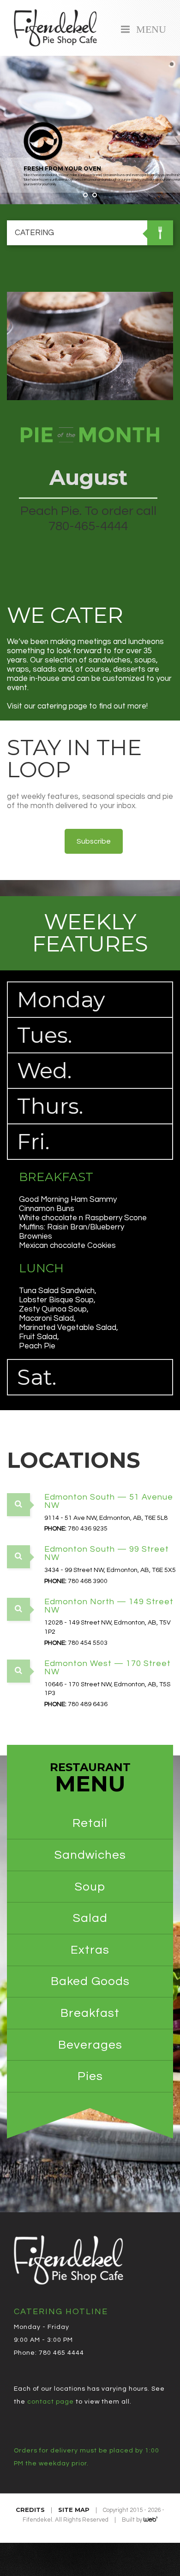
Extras (90, 1950)
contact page (51, 2402)
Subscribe (94, 841)
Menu (149, 28)
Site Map (74, 2510)
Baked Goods (90, 1981)
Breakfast (90, 2013)
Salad (90, 1918)
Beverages (90, 2045)
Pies (90, 2076)
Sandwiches (90, 1855)
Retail (90, 1823)
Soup (90, 1887)
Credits (30, 2510)
